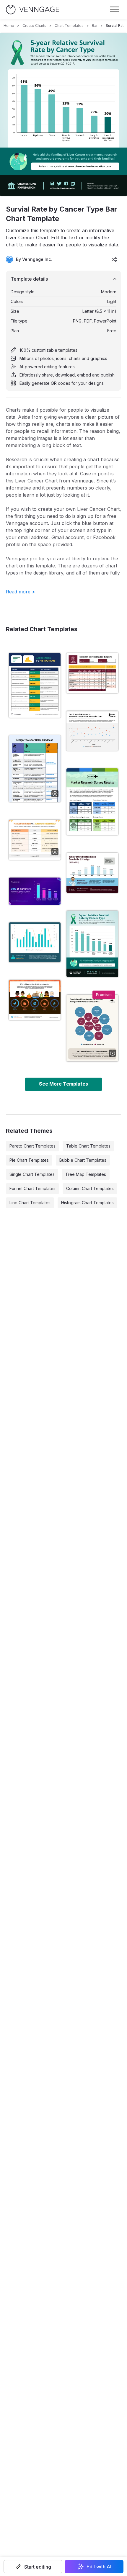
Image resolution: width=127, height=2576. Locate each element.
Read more (21, 592)
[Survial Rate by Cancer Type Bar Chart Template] (92, 944)
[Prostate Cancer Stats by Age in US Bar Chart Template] (92, 873)
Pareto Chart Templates (32, 1146)
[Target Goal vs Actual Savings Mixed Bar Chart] (35, 942)
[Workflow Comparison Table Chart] (35, 840)
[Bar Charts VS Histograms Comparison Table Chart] (35, 685)
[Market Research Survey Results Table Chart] (92, 802)
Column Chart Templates (90, 1188)
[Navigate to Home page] (32, 10)
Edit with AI (99, 2567)
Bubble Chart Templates (83, 1160)
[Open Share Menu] (115, 259)
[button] (33, 2567)
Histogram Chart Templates (87, 1203)
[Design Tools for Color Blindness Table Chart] (35, 769)
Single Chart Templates (32, 1174)
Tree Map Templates (86, 1174)
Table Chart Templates (88, 1146)
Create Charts (34, 26)
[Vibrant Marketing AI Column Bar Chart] (35, 891)
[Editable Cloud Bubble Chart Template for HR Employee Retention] (92, 1028)
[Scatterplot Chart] (92, 731)
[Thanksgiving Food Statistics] (35, 1000)
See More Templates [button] (63, 1084)
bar (95, 26)
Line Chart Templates (30, 1203)
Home (9, 26)
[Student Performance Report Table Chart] (92, 673)
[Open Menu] (115, 9)
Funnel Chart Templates (32, 1188)
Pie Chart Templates (29, 1160)
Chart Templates (69, 26)
